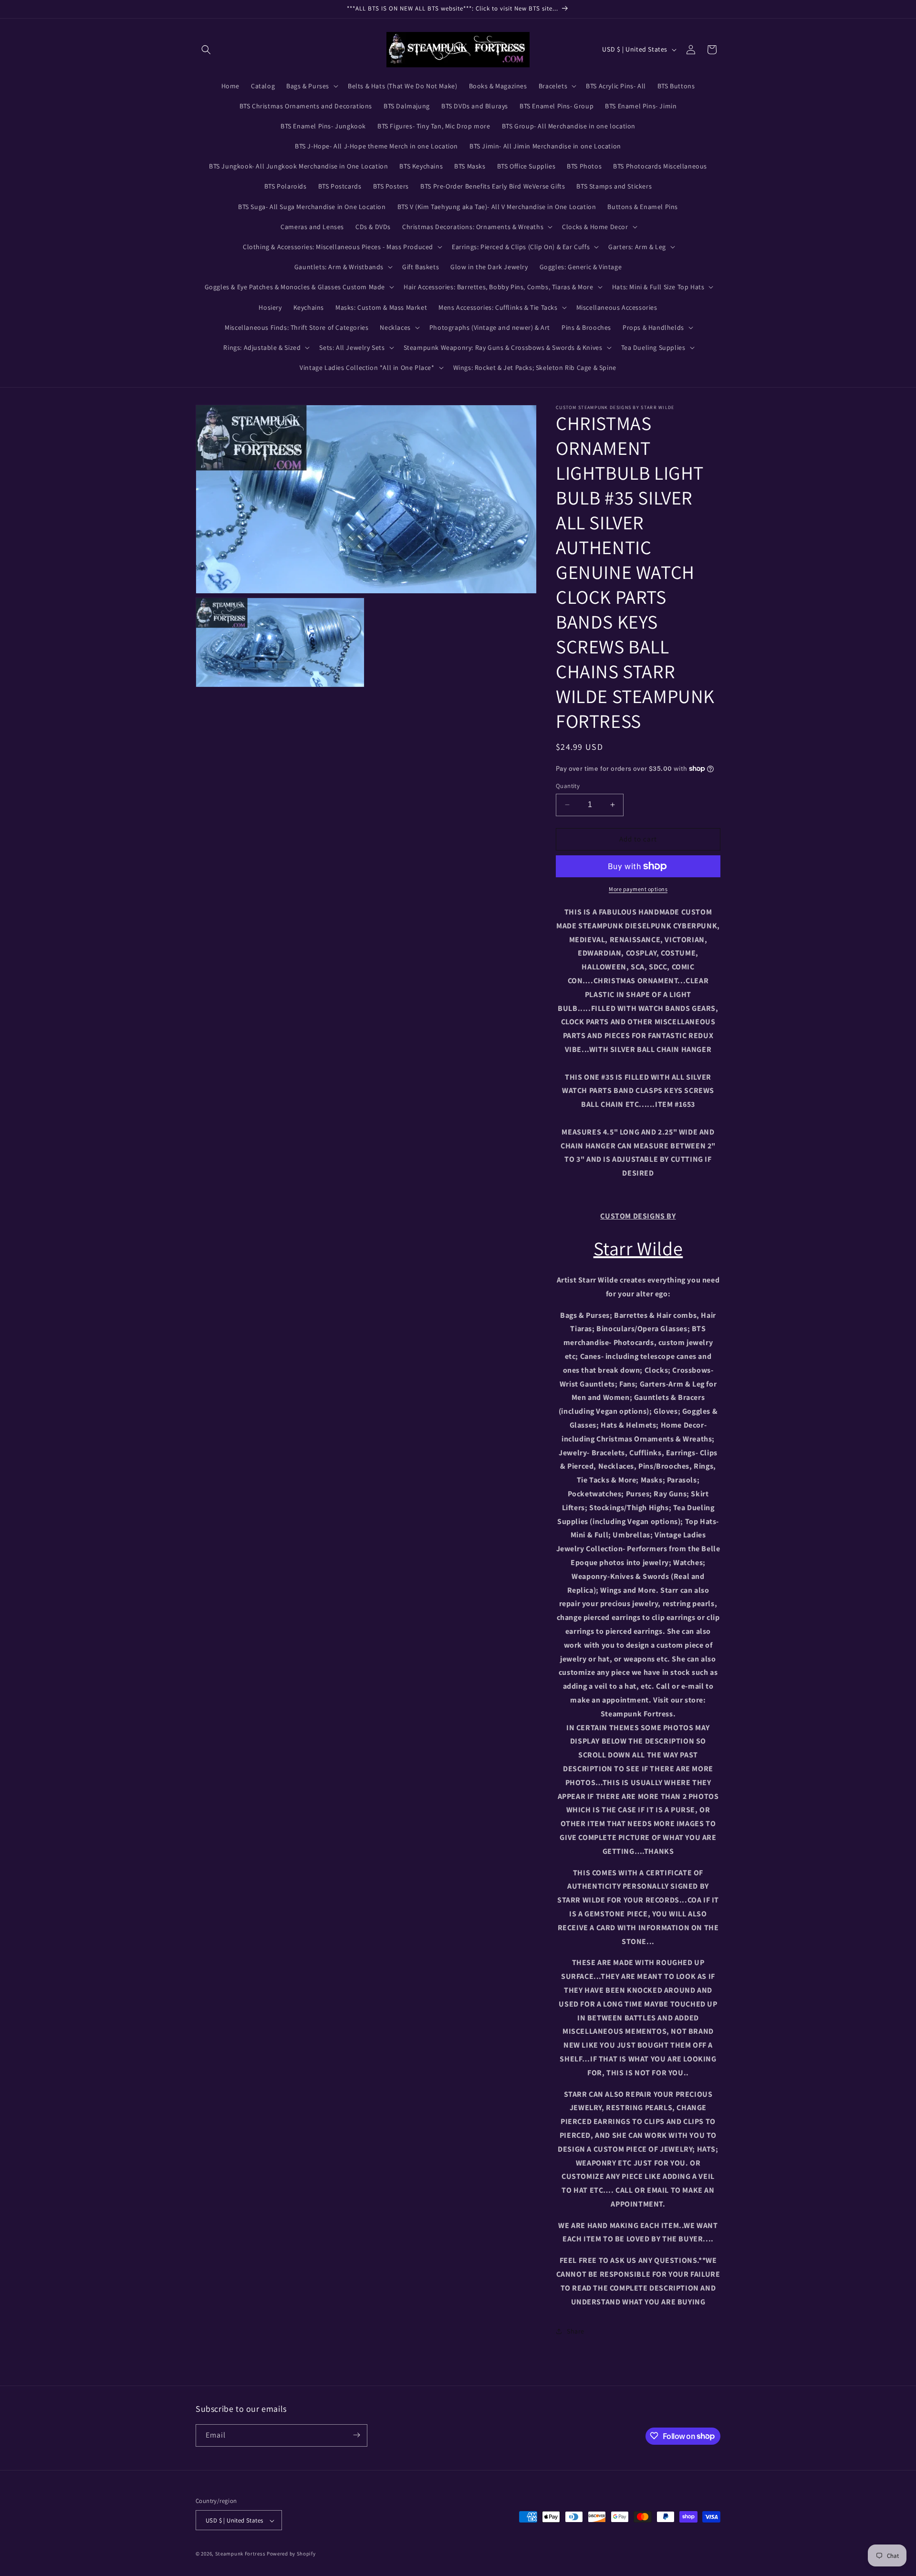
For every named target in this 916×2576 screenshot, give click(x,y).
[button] (206, 50)
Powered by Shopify (291, 2554)
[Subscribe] (356, 2435)
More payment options (638, 889)
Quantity (568, 786)
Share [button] (576, 2331)
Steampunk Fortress (240, 2554)
